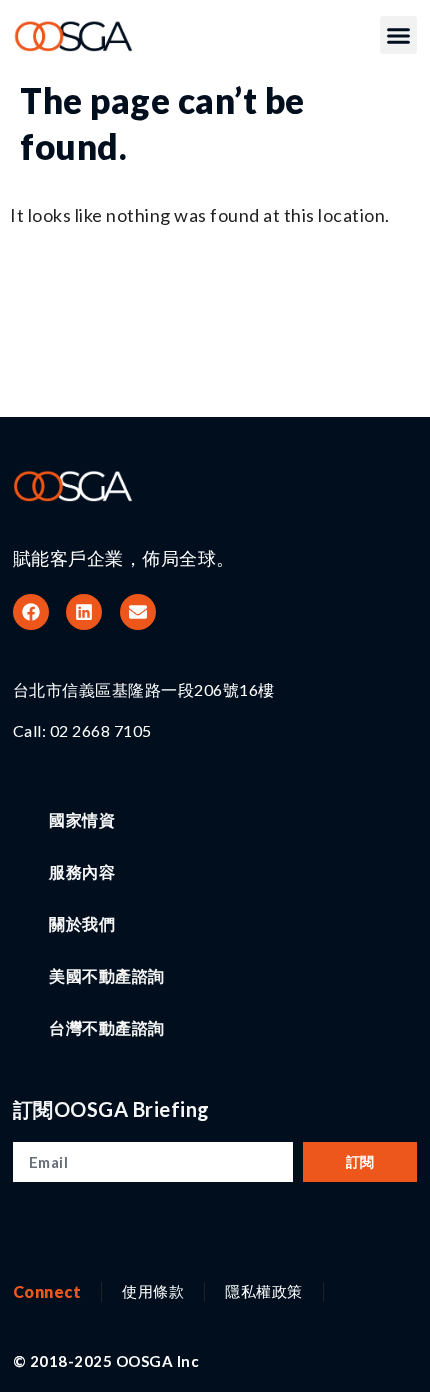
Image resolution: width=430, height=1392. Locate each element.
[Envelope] (138, 612)
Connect (47, 1291)
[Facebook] (31, 612)
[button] (399, 35)
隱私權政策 (264, 1291)
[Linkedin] (84, 612)
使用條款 (153, 1291)
